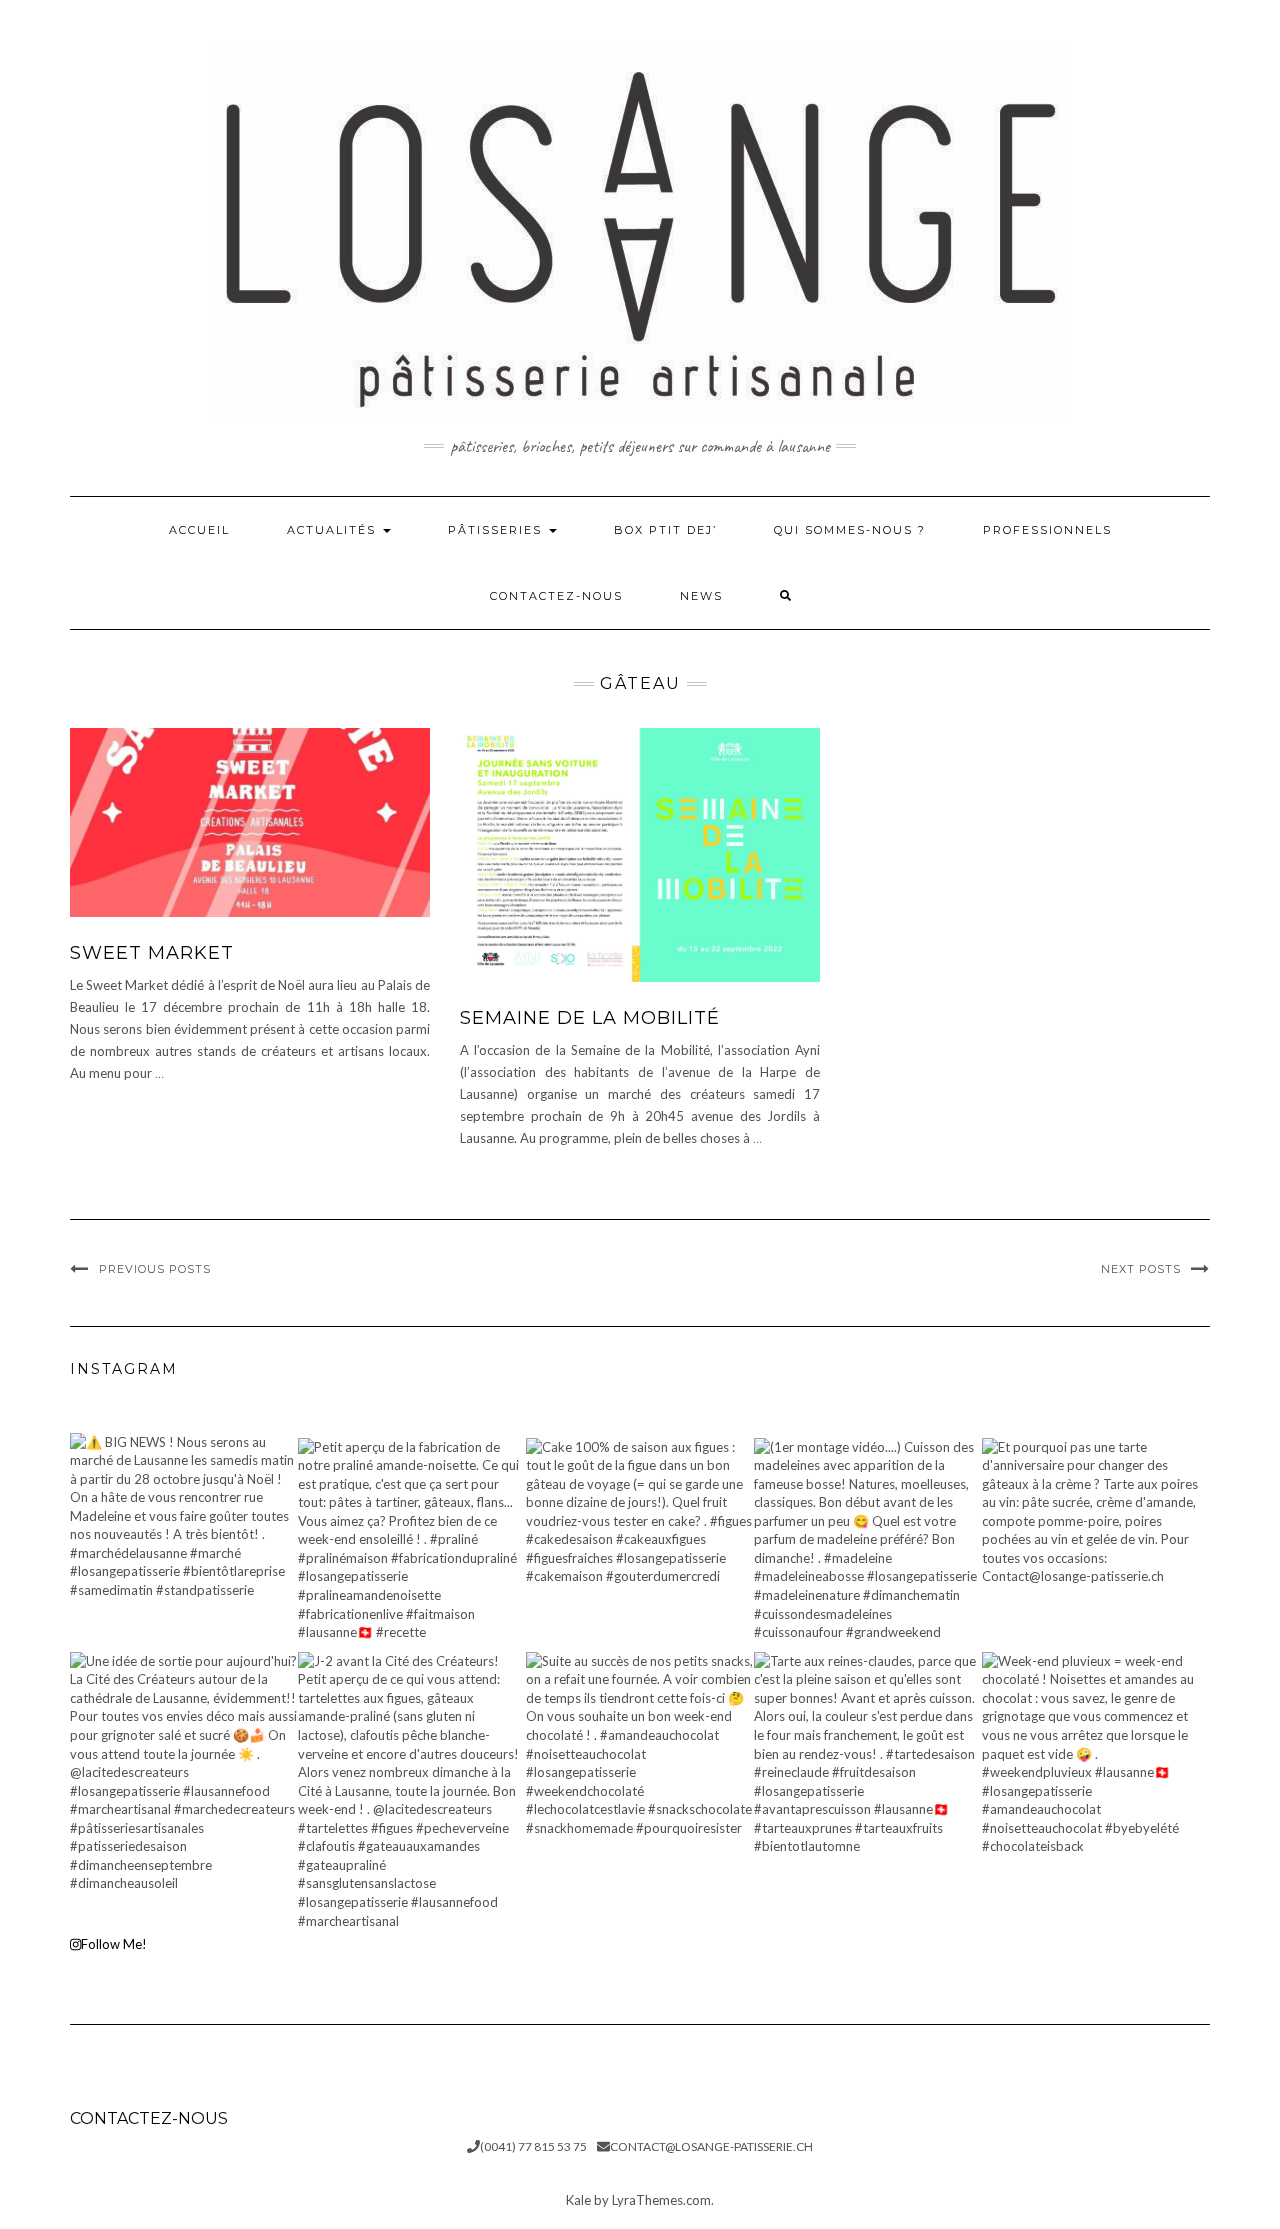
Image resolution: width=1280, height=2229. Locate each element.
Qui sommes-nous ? (850, 530)
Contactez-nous (556, 596)
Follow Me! (114, 1944)
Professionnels (1047, 530)
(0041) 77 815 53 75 (533, 2146)
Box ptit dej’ (665, 530)
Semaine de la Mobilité (590, 1018)
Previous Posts (155, 1269)
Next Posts (1141, 1269)
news (701, 596)
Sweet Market (152, 953)
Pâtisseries (497, 530)
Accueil (199, 530)
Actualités (334, 530)
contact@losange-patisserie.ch (711, 2146)
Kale (578, 2200)
